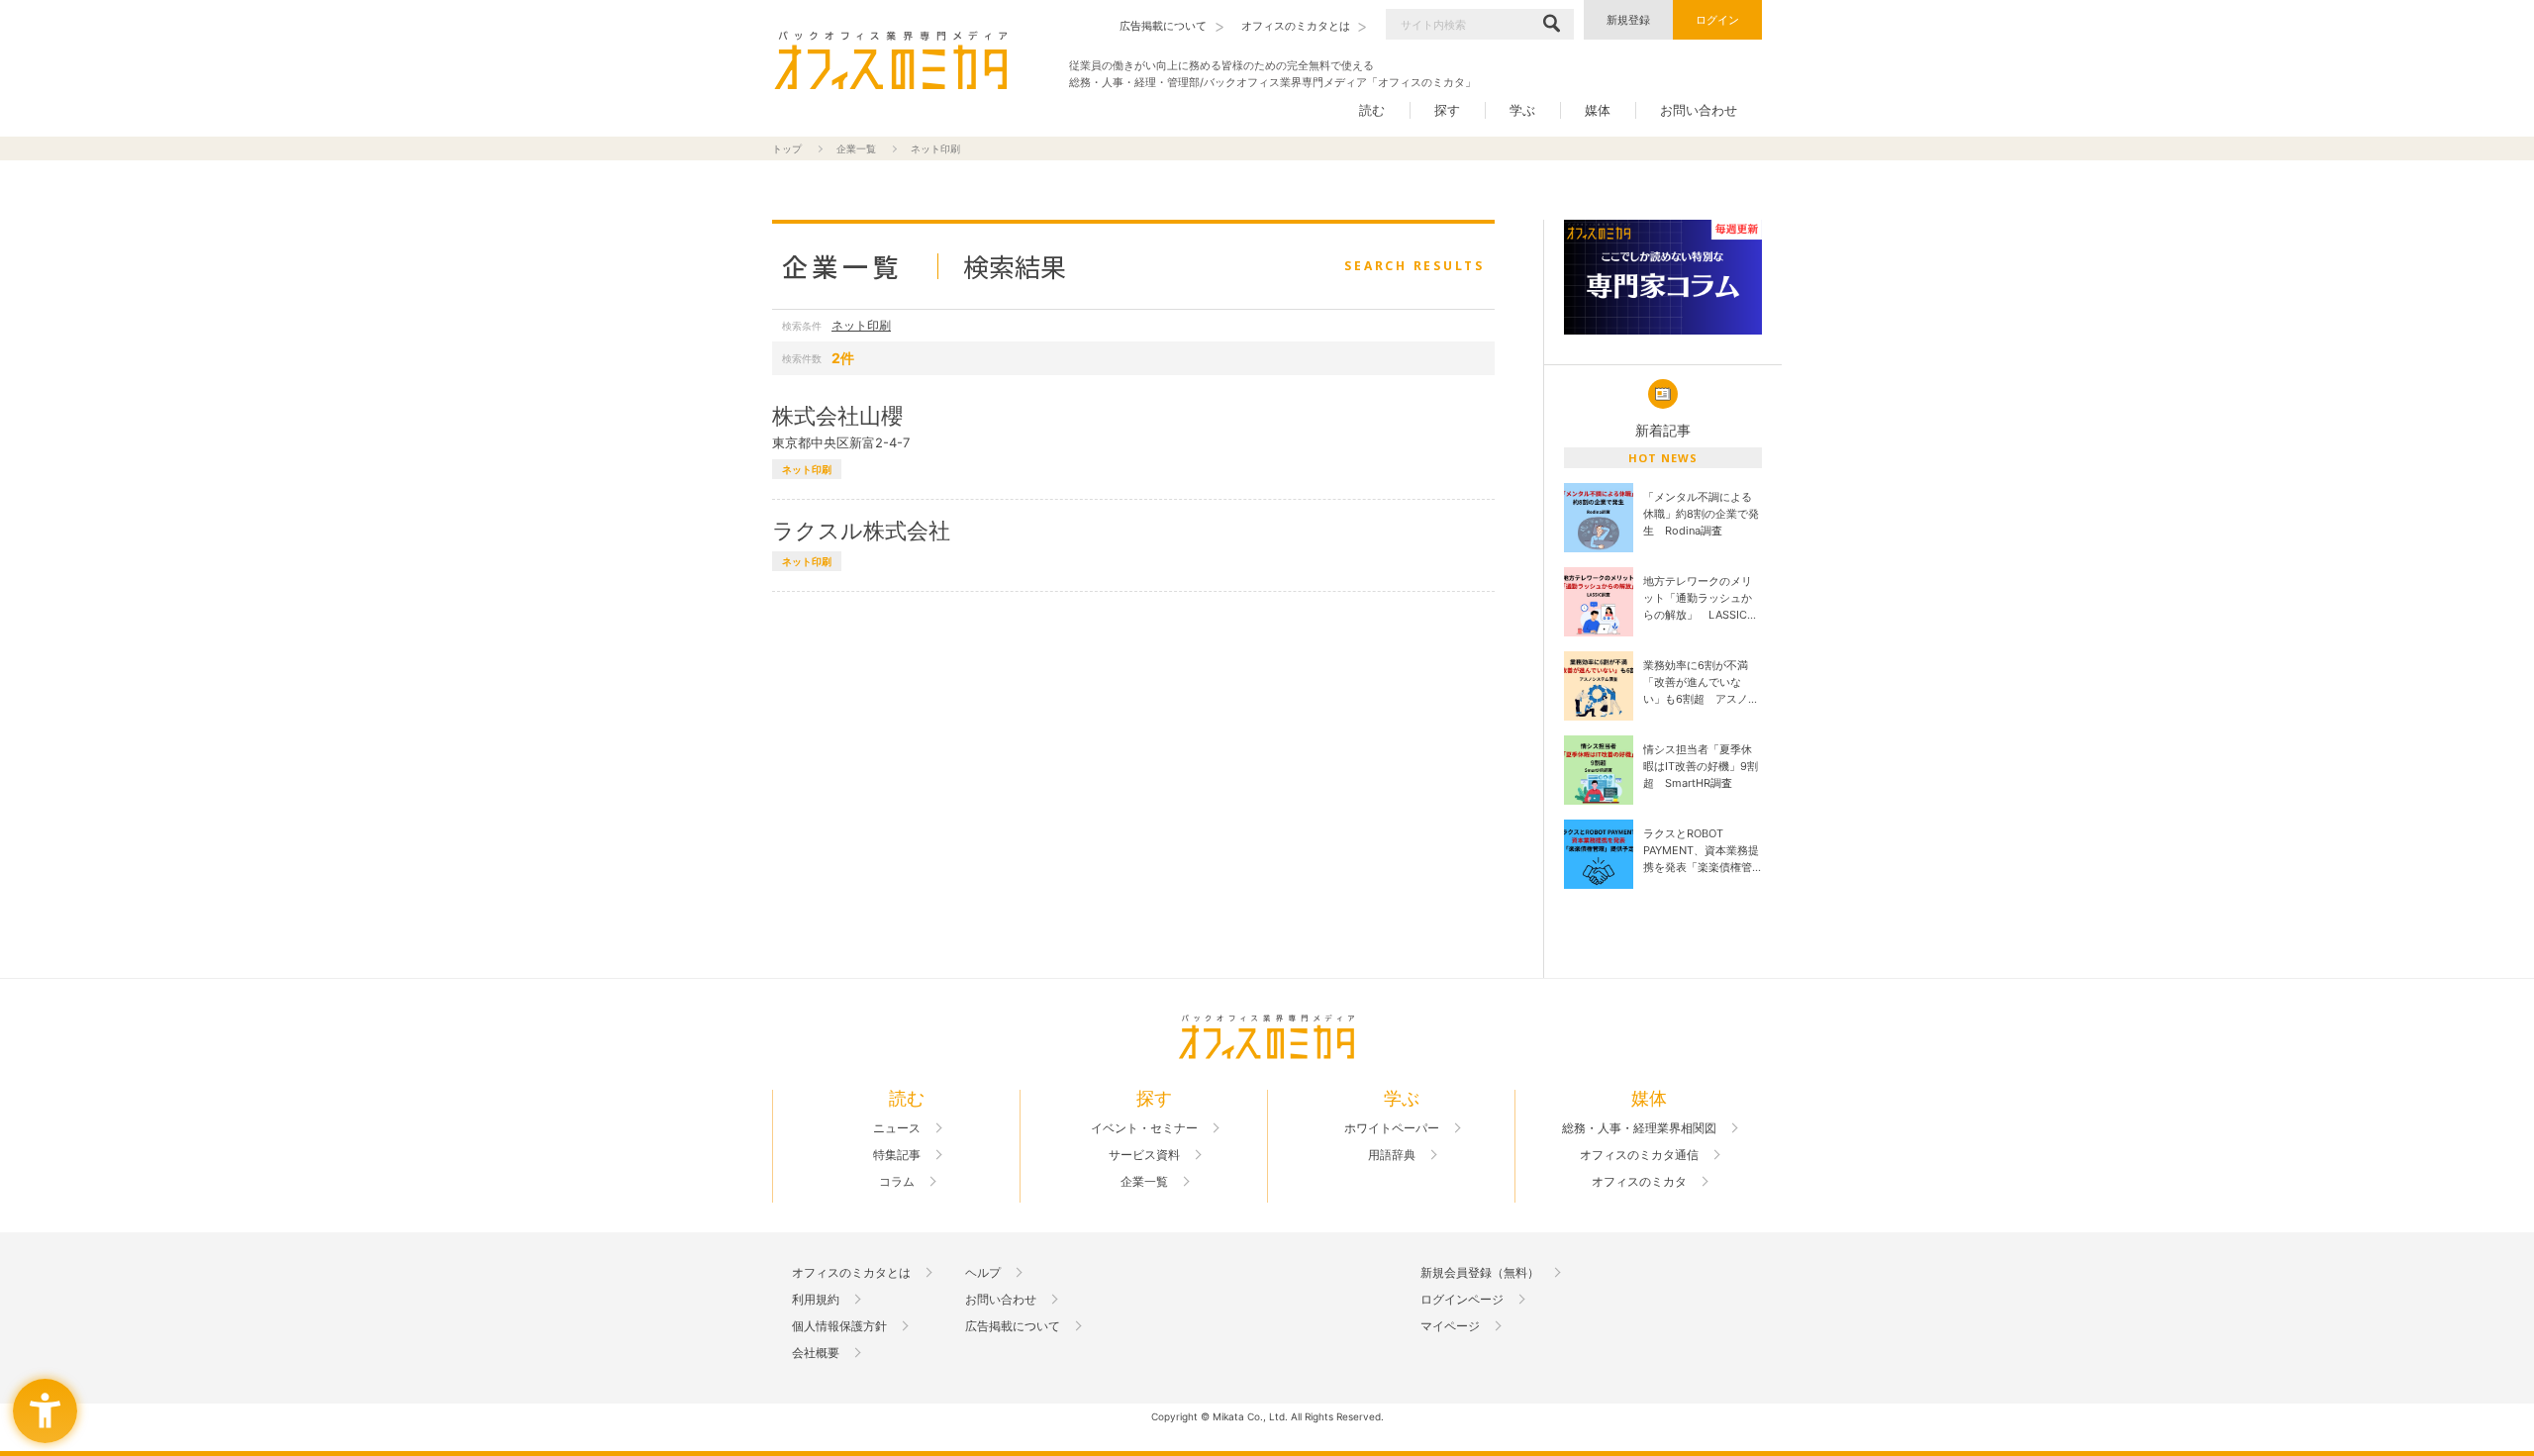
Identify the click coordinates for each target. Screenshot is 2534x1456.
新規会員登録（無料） (1480, 1273)
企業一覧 (856, 148)
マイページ (1450, 1326)
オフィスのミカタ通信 (1639, 1155)
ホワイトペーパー (1392, 1128)
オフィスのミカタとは (851, 1273)
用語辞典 (1392, 1155)
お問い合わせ (1699, 110)
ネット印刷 (861, 325)
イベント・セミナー (1144, 1128)
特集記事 (897, 1155)
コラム (897, 1182)
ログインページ (1462, 1300)
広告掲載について (1013, 1326)
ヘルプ (983, 1273)
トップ (787, 148)
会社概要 (816, 1353)
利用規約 (816, 1300)
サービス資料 (1144, 1155)
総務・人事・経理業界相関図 (1639, 1128)
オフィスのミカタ (1639, 1182)
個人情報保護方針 (839, 1326)
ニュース (897, 1128)
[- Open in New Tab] (1663, 278)
